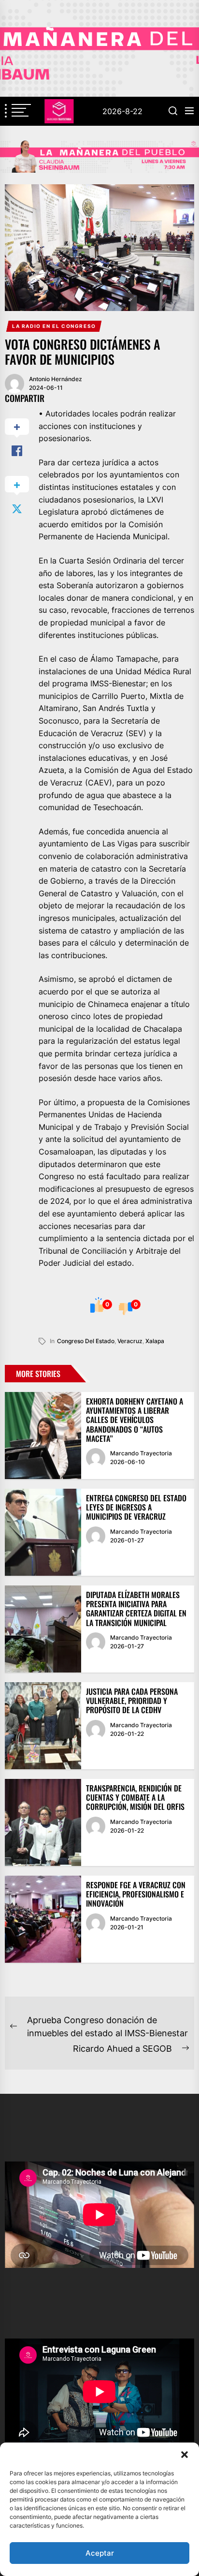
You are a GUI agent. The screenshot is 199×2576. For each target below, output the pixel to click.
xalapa (155, 1341)
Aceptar (100, 2553)
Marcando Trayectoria (141, 1453)
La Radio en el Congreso (54, 326)
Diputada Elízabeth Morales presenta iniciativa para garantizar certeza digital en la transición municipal (136, 1609)
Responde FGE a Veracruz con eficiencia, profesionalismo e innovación (136, 1894)
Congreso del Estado (86, 1341)
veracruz (130, 1341)
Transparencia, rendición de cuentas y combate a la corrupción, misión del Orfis (135, 1797)
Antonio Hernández (56, 379)
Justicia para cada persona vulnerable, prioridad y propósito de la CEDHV (132, 1701)
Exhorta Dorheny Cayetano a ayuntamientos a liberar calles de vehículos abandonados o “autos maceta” (135, 1420)
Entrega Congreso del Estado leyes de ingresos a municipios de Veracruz (136, 1507)
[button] (185, 2455)
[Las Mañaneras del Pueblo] (99, 156)
